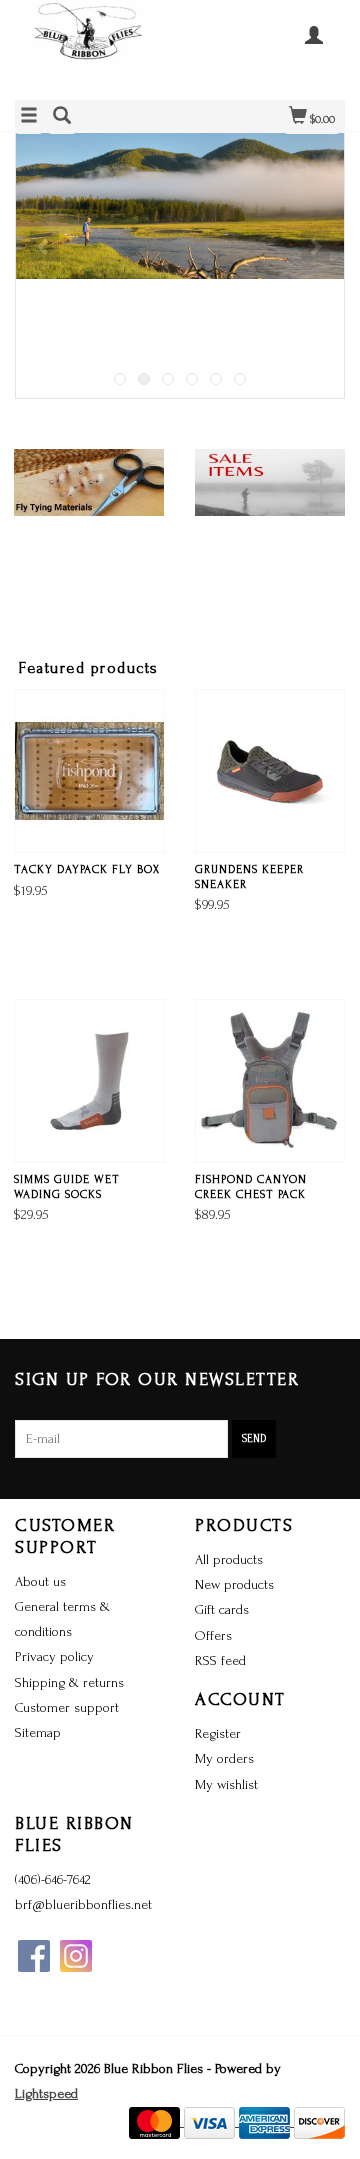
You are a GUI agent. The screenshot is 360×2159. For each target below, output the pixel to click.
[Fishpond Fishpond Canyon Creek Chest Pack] (270, 1081)
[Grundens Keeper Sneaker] (270, 771)
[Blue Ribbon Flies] (97, 47)
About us (40, 1581)
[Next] (315, 246)
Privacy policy (54, 1656)
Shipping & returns (69, 1682)
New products (234, 1584)
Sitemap (38, 1732)
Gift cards (222, 1609)
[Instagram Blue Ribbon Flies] (76, 1956)
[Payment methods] (156, 2121)
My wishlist (226, 1784)
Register (218, 1733)
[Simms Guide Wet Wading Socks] (89, 1081)
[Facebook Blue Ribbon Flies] (34, 1956)
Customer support (67, 1707)
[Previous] (44, 246)
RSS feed (220, 1660)
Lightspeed (46, 2093)
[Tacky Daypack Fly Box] (89, 771)
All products (229, 1559)
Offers (213, 1635)
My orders (224, 1758)
